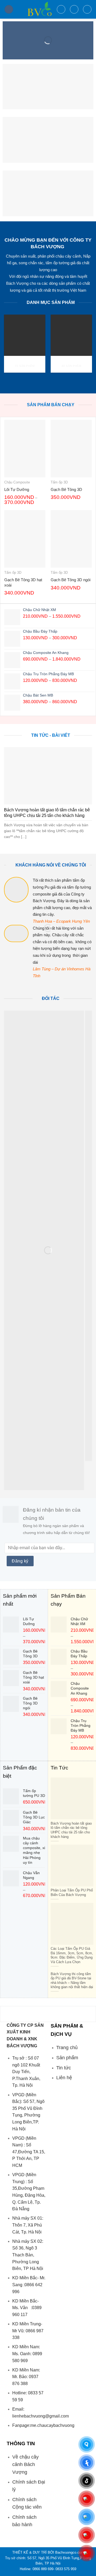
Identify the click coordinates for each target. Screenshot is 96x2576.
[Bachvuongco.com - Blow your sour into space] (35, 9)
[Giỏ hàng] (87, 9)
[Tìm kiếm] (61, 9)
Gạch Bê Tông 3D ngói (71, 580)
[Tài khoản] (74, 9)
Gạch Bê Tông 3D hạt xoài (23, 582)
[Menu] (9, 9)
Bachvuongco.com (70, 2552)
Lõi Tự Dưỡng (17, 489)
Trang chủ (67, 2048)
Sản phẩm (67, 2058)
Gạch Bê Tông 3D (66, 489)
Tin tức (64, 2068)
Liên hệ (64, 2078)
